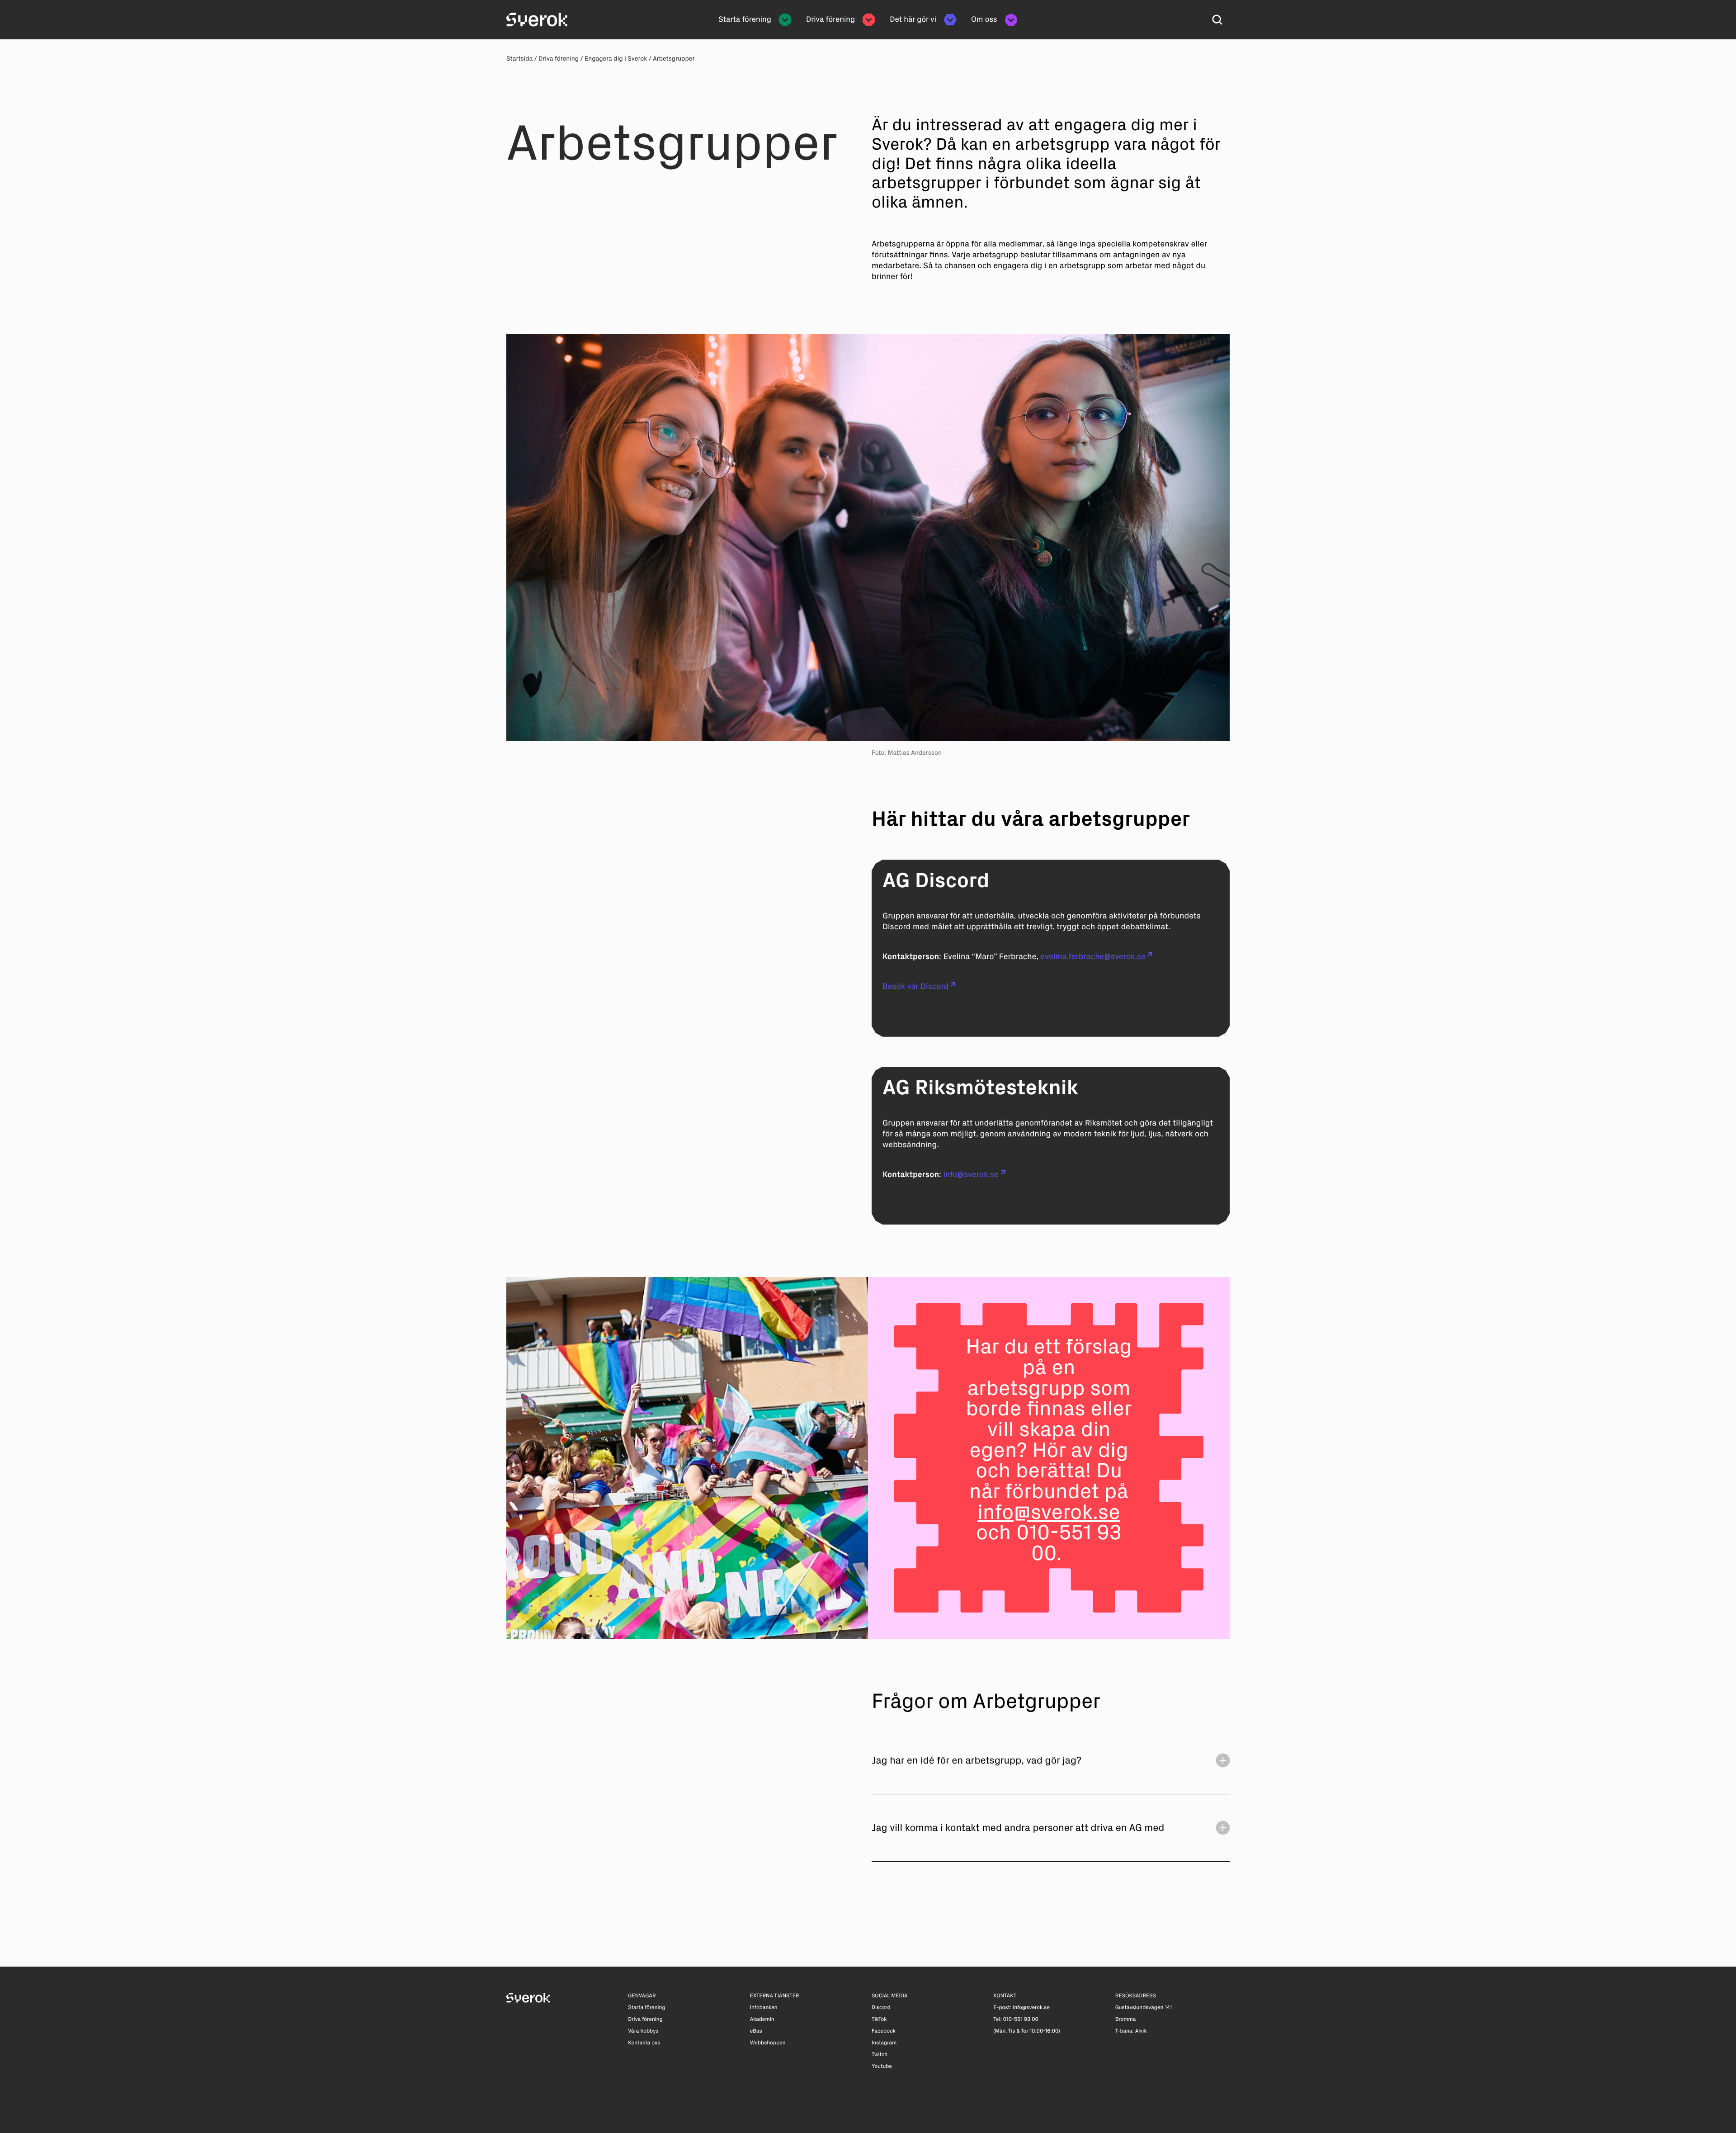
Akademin (762, 2019)
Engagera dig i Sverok (616, 59)
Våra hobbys (643, 2031)
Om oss (984, 19)
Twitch (880, 2055)
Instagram (884, 2043)
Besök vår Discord (915, 986)
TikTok (879, 2019)
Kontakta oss (644, 2043)
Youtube (882, 2067)
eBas (756, 2031)
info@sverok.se (971, 1174)
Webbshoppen (768, 2043)
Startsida (519, 59)
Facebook (884, 2031)
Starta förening (745, 19)
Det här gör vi (913, 19)
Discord (881, 2008)
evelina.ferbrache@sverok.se (1093, 956)
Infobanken (764, 2008)
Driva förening (830, 19)
